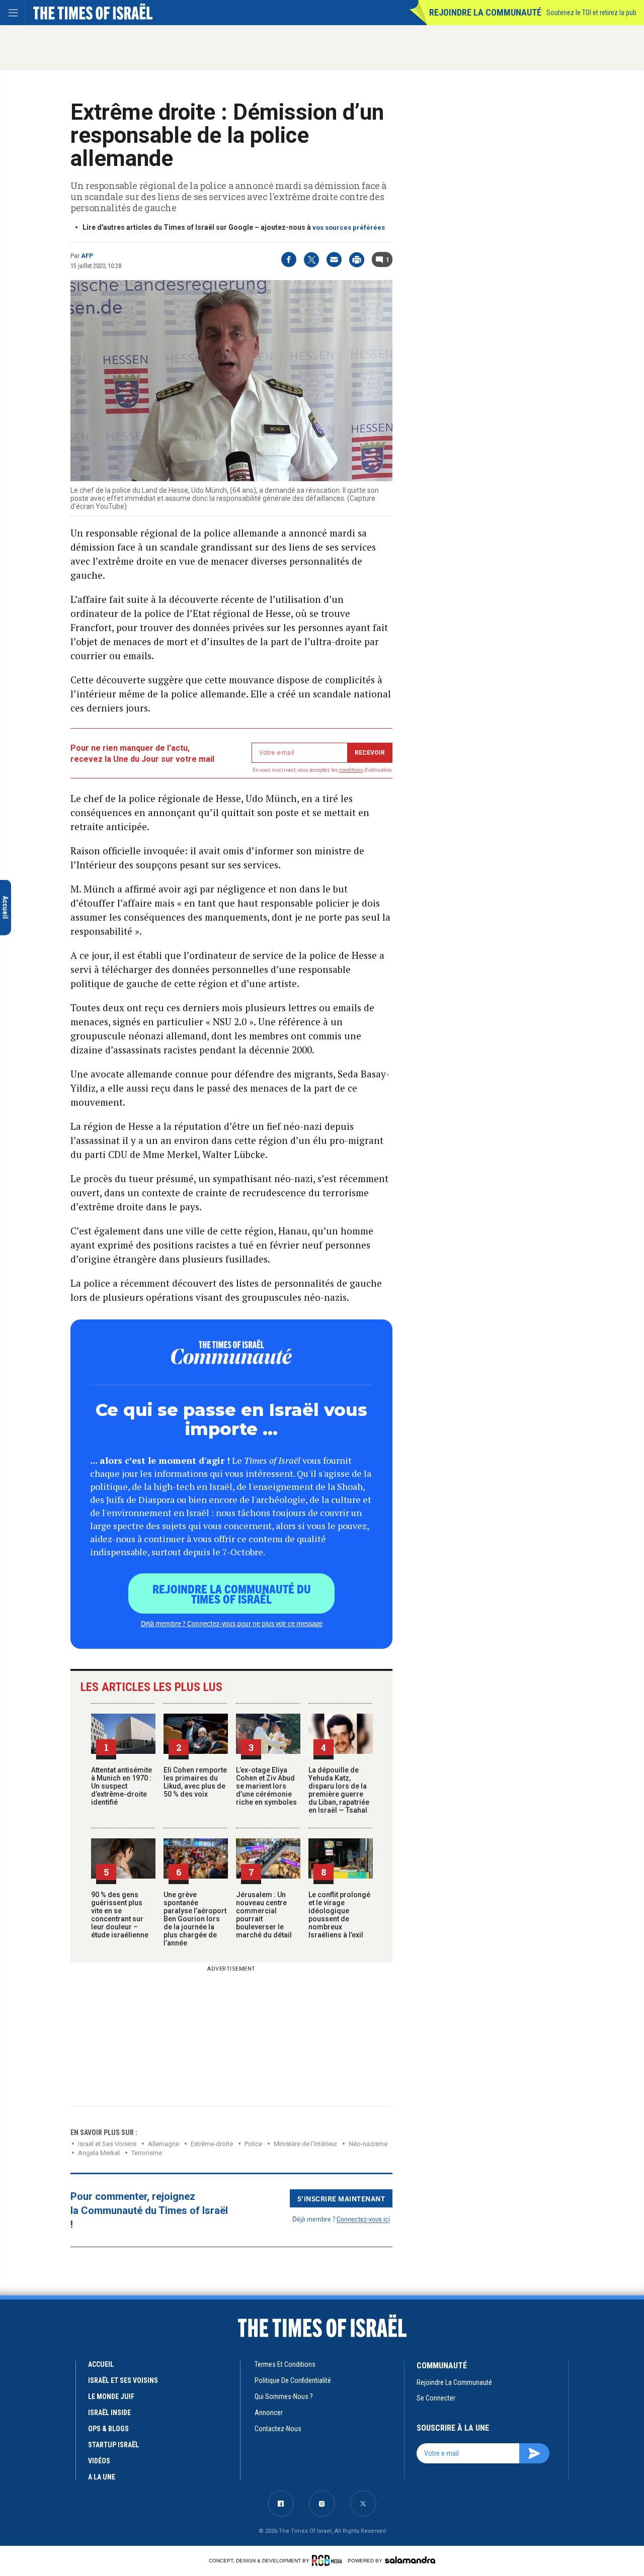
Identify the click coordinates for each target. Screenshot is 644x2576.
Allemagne (164, 2144)
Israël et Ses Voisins (107, 2144)
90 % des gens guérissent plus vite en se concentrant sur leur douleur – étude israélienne (120, 1915)
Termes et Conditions (285, 2364)
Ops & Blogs (108, 2429)
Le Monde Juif (111, 2396)
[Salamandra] (410, 2560)
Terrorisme (147, 2153)
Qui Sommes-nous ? (284, 2396)
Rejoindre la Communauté (485, 12)
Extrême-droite (212, 2144)
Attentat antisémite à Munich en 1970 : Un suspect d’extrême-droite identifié (122, 1786)
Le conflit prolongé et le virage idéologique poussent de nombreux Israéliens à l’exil (339, 1915)
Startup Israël (113, 2445)
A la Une (102, 2477)
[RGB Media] (329, 2560)
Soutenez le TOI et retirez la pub (591, 13)
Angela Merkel (99, 2153)
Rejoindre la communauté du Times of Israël (232, 1593)
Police (253, 2144)
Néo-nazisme (368, 2144)
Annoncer (269, 2413)
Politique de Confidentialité (293, 2380)
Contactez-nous (278, 2429)
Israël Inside (109, 2413)
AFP (87, 256)
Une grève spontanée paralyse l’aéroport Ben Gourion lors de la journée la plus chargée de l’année (195, 1919)
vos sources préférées (349, 228)
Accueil (101, 2364)
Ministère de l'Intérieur (305, 2144)
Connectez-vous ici (363, 2219)
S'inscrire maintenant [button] (341, 2198)
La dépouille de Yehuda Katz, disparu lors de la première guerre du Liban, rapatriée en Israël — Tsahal (339, 1790)
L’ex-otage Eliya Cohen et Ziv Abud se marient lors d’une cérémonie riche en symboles (266, 1786)
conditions (351, 770)
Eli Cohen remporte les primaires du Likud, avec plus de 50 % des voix (195, 1782)
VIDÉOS (99, 2461)
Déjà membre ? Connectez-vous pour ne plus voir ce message (232, 1623)
